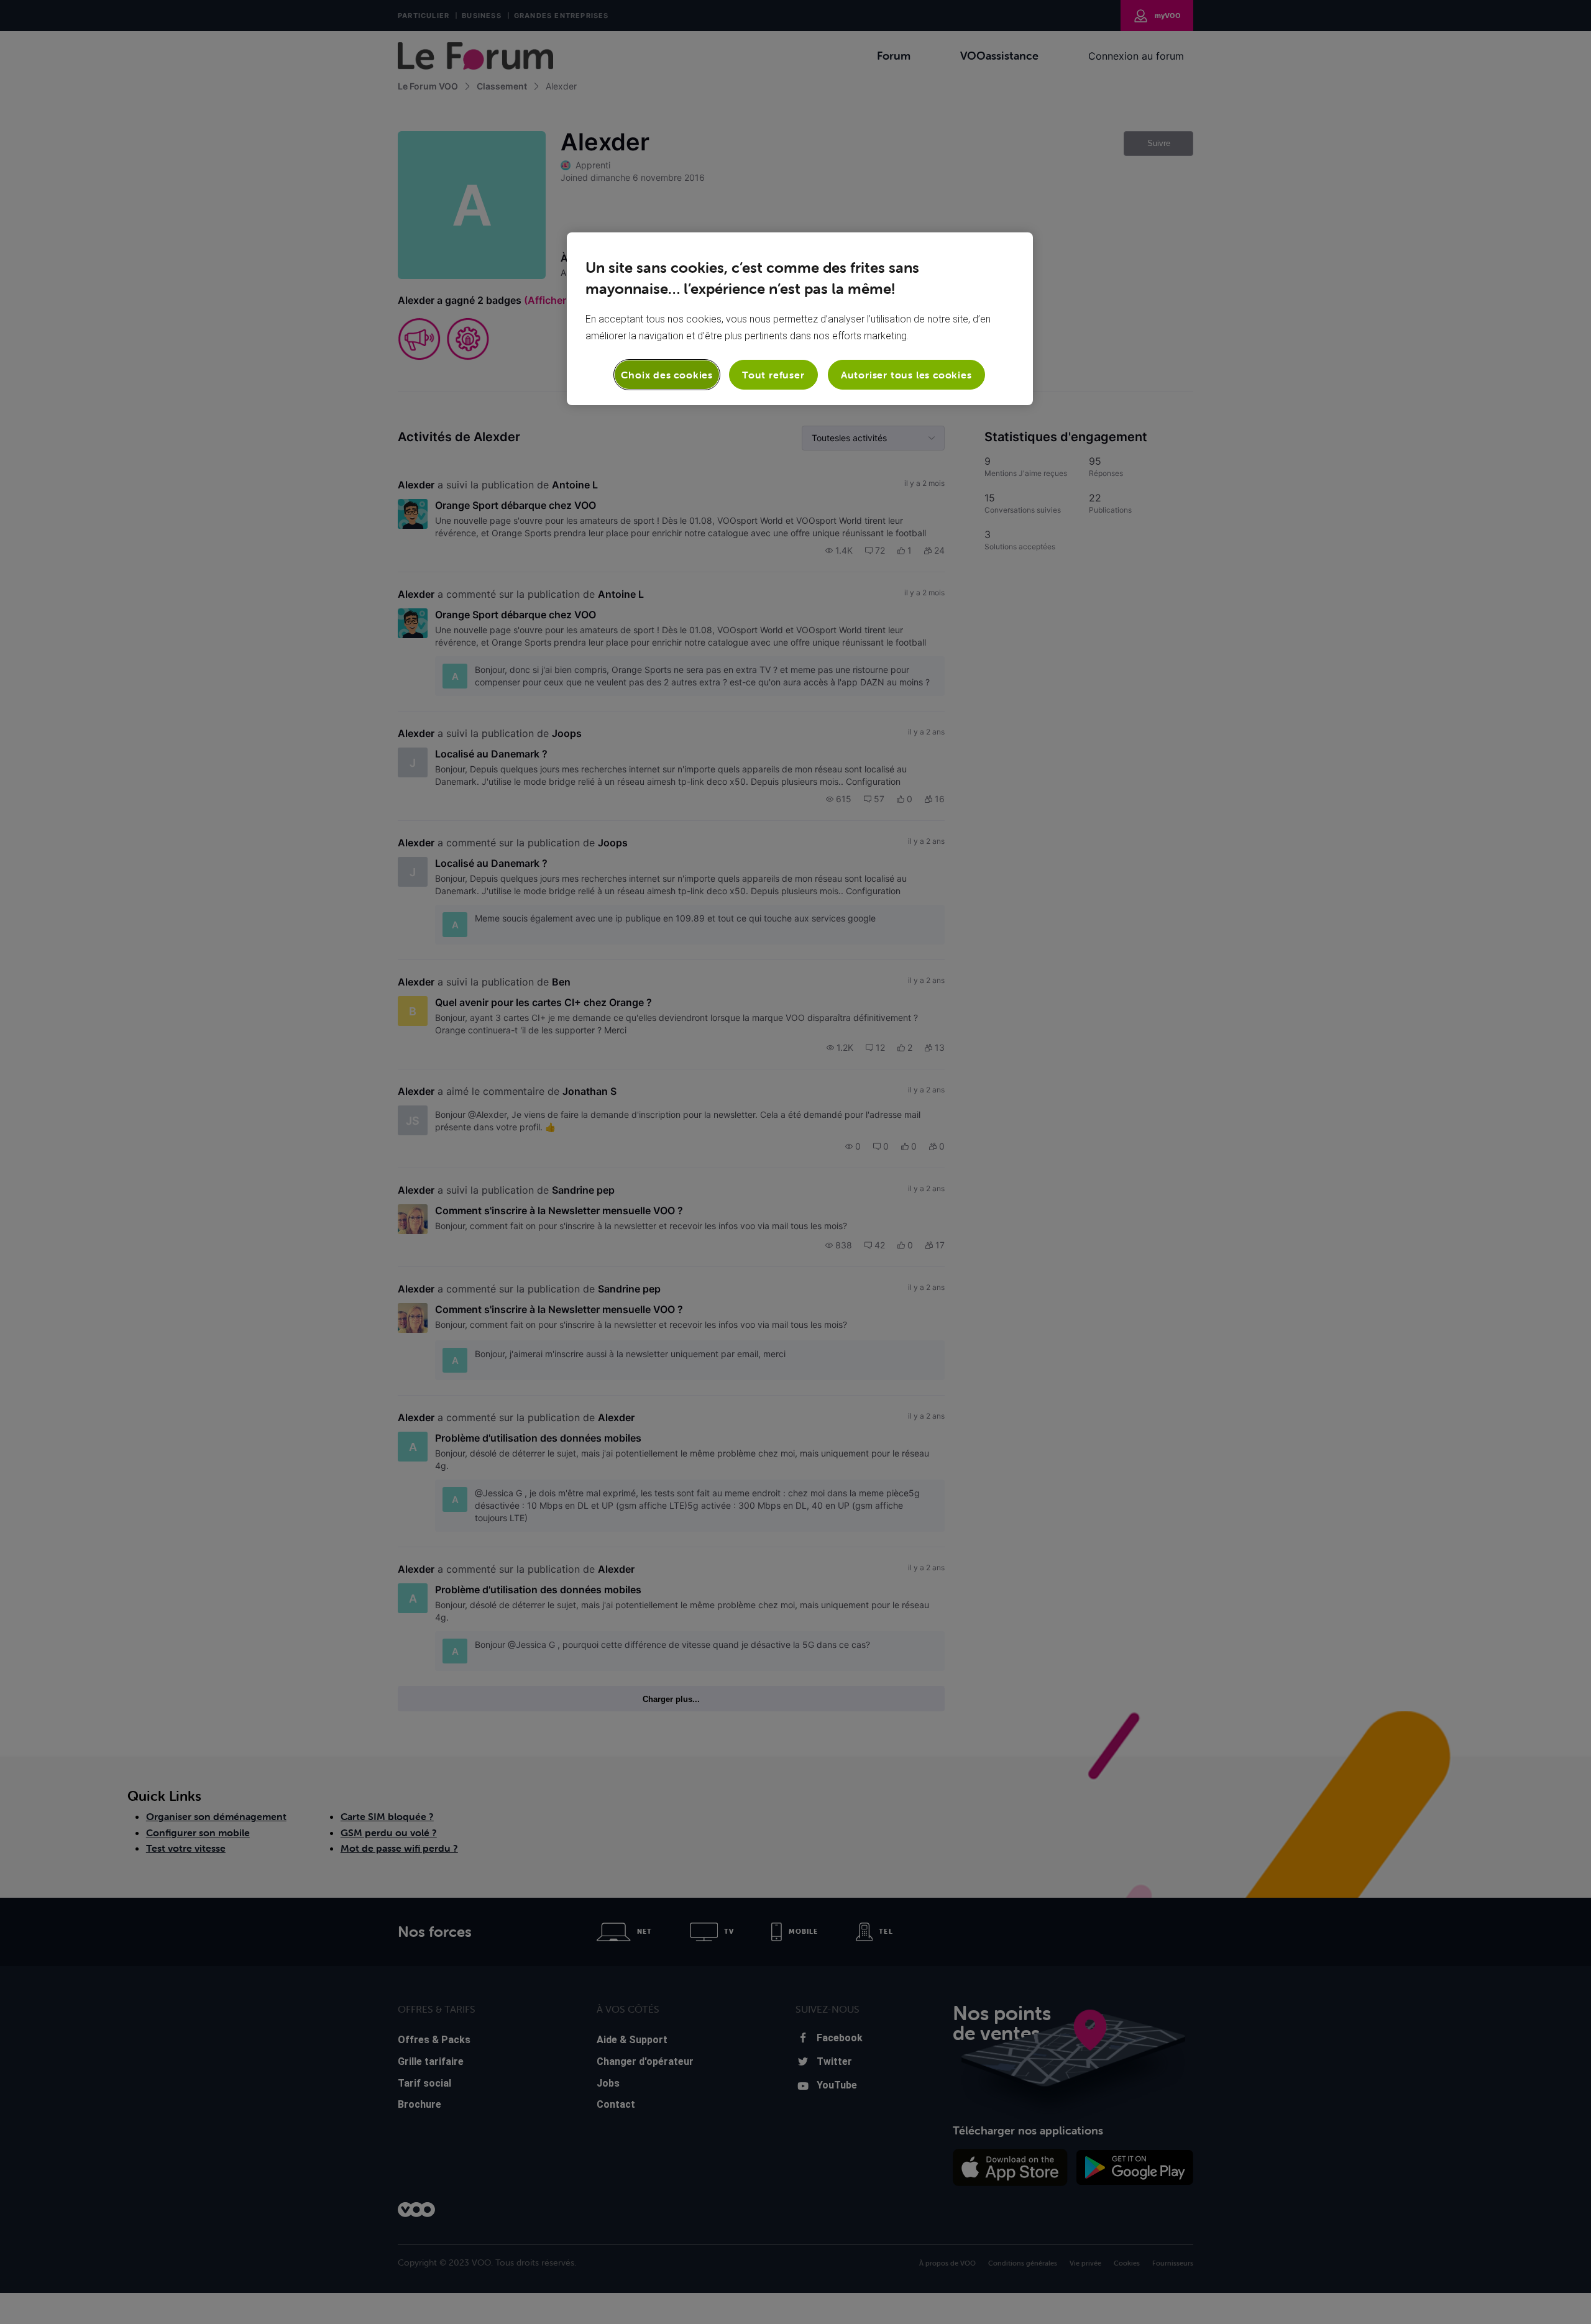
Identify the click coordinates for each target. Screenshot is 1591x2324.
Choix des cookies (667, 375)
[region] (800, 319)
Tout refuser (773, 375)
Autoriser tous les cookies (906, 375)
